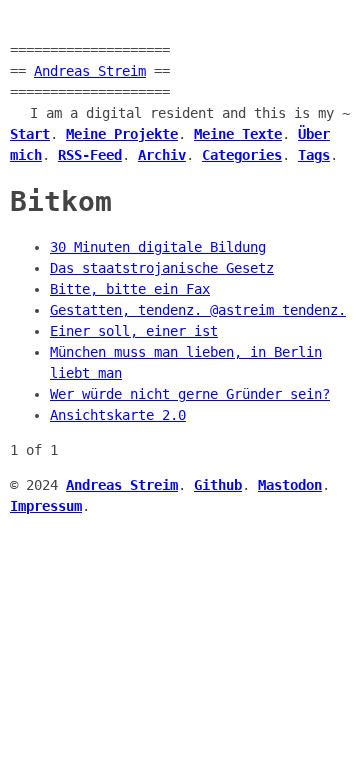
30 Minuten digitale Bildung (158, 247)
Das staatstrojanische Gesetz (162, 268)
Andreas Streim (90, 71)
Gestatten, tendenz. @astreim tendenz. (198, 310)
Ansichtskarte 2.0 (118, 415)
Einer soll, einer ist (134, 331)
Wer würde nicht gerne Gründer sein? (190, 394)
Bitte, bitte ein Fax (130, 289)
